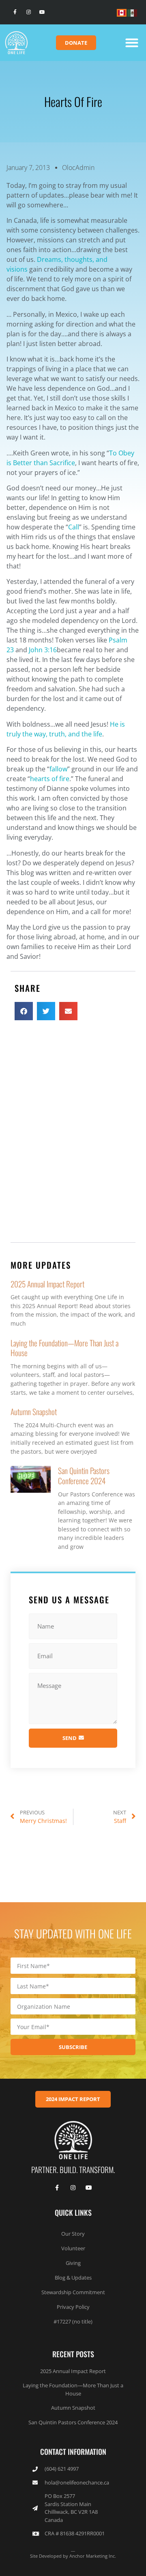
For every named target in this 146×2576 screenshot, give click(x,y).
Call (74, 527)
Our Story (73, 2234)
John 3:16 (43, 650)
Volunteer (73, 2248)
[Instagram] (29, 12)
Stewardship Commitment (73, 2292)
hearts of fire (50, 779)
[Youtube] (42, 12)
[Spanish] (133, 12)
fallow (58, 769)
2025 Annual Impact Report (47, 1284)
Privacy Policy (73, 2307)
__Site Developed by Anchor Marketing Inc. (73, 2552)
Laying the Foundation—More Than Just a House (64, 1348)
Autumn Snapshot (34, 1412)
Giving (73, 2263)
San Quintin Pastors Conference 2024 (84, 1476)
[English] (122, 12)
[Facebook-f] (15, 12)
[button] (132, 43)
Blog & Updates (73, 2278)
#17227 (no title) (73, 2321)
